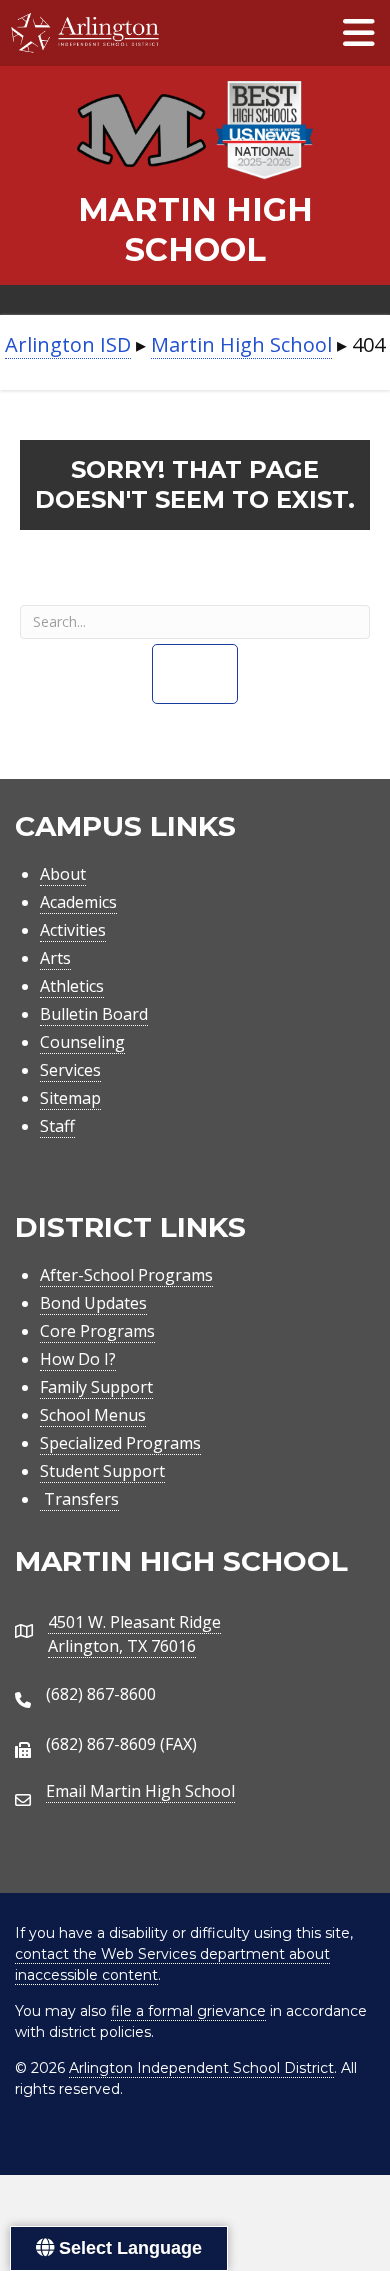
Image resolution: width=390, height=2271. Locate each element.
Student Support (102, 1471)
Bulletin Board (94, 1014)
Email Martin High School (140, 1791)
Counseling (82, 1042)
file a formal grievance (188, 2011)
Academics (78, 902)
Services (70, 1070)
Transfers (79, 1499)
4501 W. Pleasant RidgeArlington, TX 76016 (134, 1634)
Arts (55, 958)
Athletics (72, 986)
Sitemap (70, 1098)
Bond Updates (93, 1303)
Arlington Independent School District (201, 2068)
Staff (57, 1126)
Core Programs (97, 1331)
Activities (73, 930)
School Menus (93, 1415)
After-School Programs (126, 1275)
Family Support (96, 1387)
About (63, 874)
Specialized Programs (120, 1443)
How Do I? (78, 1359)
